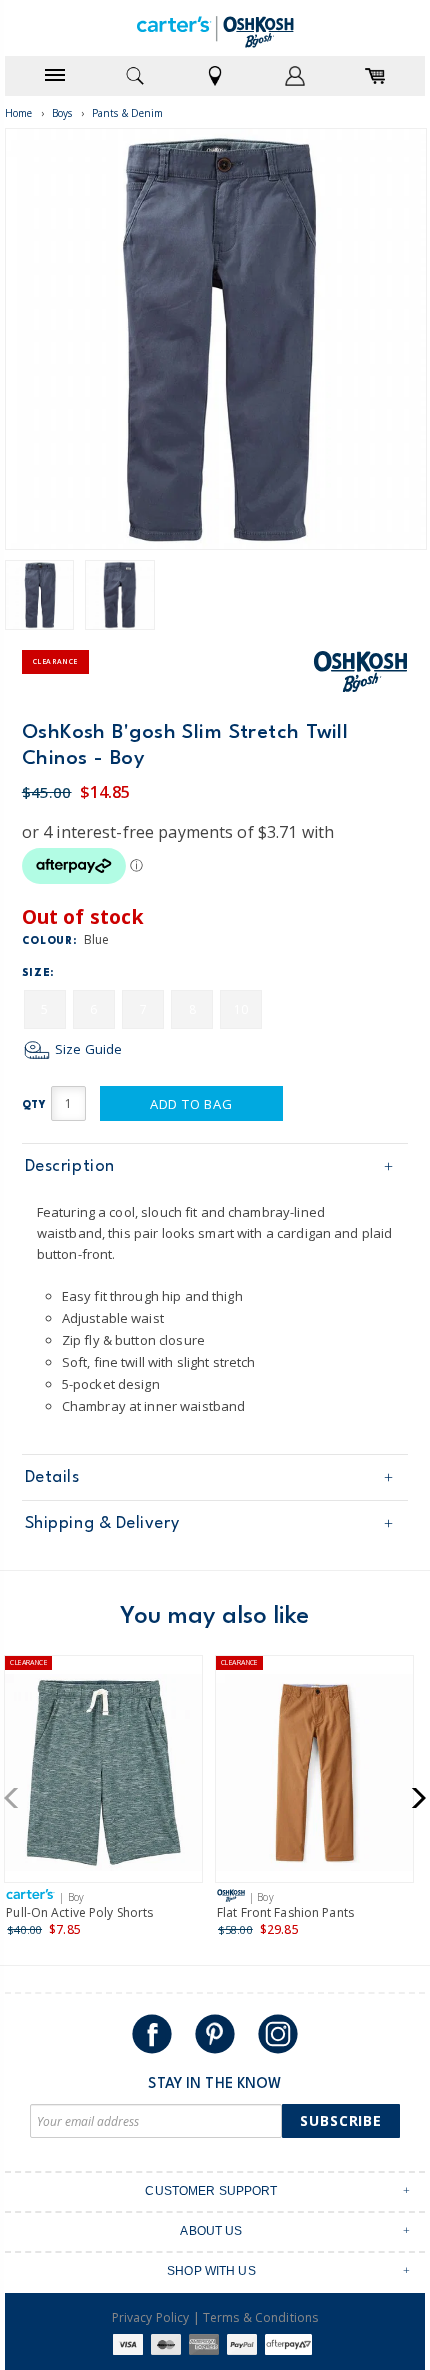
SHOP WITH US (211, 2271)
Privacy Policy (151, 2317)
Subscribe (341, 2120)
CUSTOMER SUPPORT (211, 2191)
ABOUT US (211, 2231)
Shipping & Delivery (102, 1523)
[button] (17, 1798)
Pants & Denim (128, 113)
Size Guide (87, 1049)
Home (19, 113)
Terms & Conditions (260, 2317)
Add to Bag (191, 1104)
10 (241, 1009)
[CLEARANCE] (103, 1776)
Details (52, 1477)
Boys (62, 113)
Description (70, 1166)
